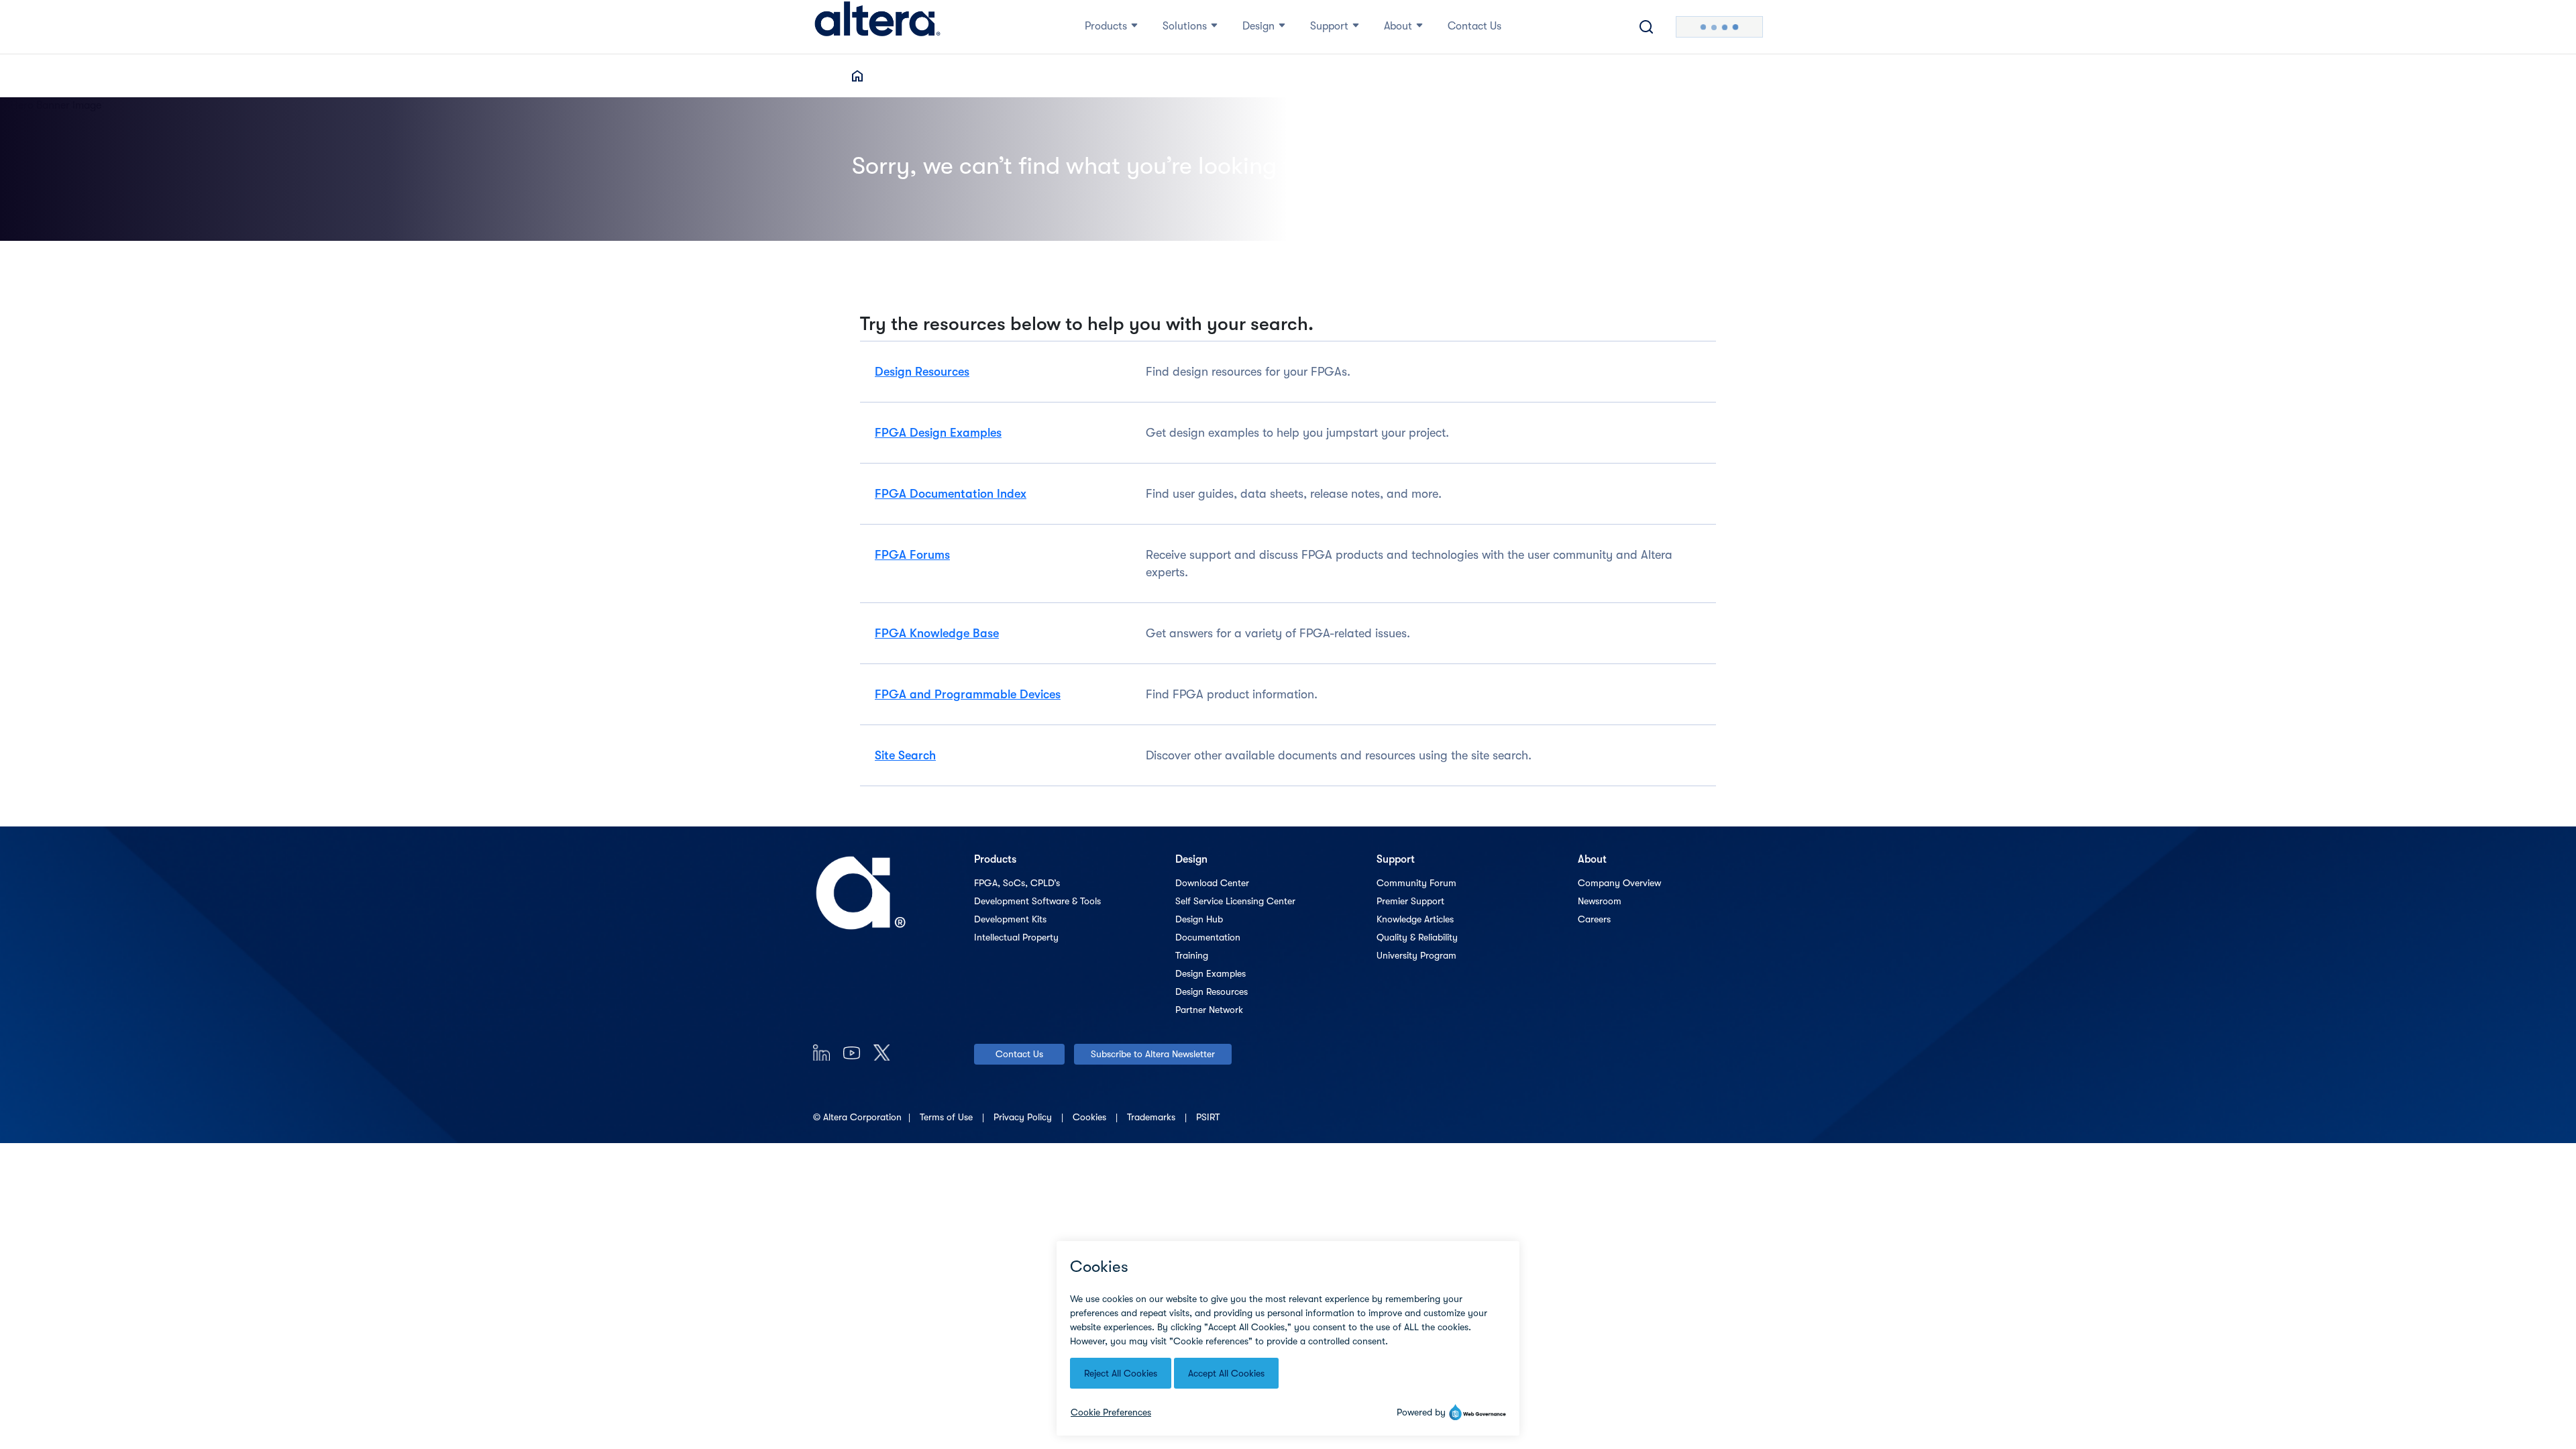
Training (1192, 955)
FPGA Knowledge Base (937, 633)
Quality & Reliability (1417, 937)
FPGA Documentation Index (951, 494)
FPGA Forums (912, 555)
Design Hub (1199, 919)
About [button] (1398, 26)
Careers (1594, 919)
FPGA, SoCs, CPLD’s (1017, 883)
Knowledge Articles (1415, 919)
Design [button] (1258, 26)
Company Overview (1619, 883)
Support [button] (1329, 26)
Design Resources (922, 372)
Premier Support (1410, 901)
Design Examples (1211, 973)
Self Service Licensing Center (1235, 901)
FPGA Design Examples (938, 433)
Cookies (1091, 1117)
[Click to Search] (1646, 27)
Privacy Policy (1024, 1117)
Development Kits (1010, 919)
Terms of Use (948, 1117)
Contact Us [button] (1474, 26)
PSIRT (1208, 1117)
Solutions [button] (1185, 26)
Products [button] (1106, 26)
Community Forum (1416, 883)
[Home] (877, 27)
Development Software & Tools (1037, 901)
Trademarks (1152, 1117)
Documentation (1208, 937)
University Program (1416, 955)
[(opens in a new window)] (821, 1052)
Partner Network (1209, 1010)
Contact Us (1019, 1054)
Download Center (1212, 883)
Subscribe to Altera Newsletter (1153, 1054)
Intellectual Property (1016, 937)
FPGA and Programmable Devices (968, 694)
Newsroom (1600, 901)
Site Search (905, 755)
